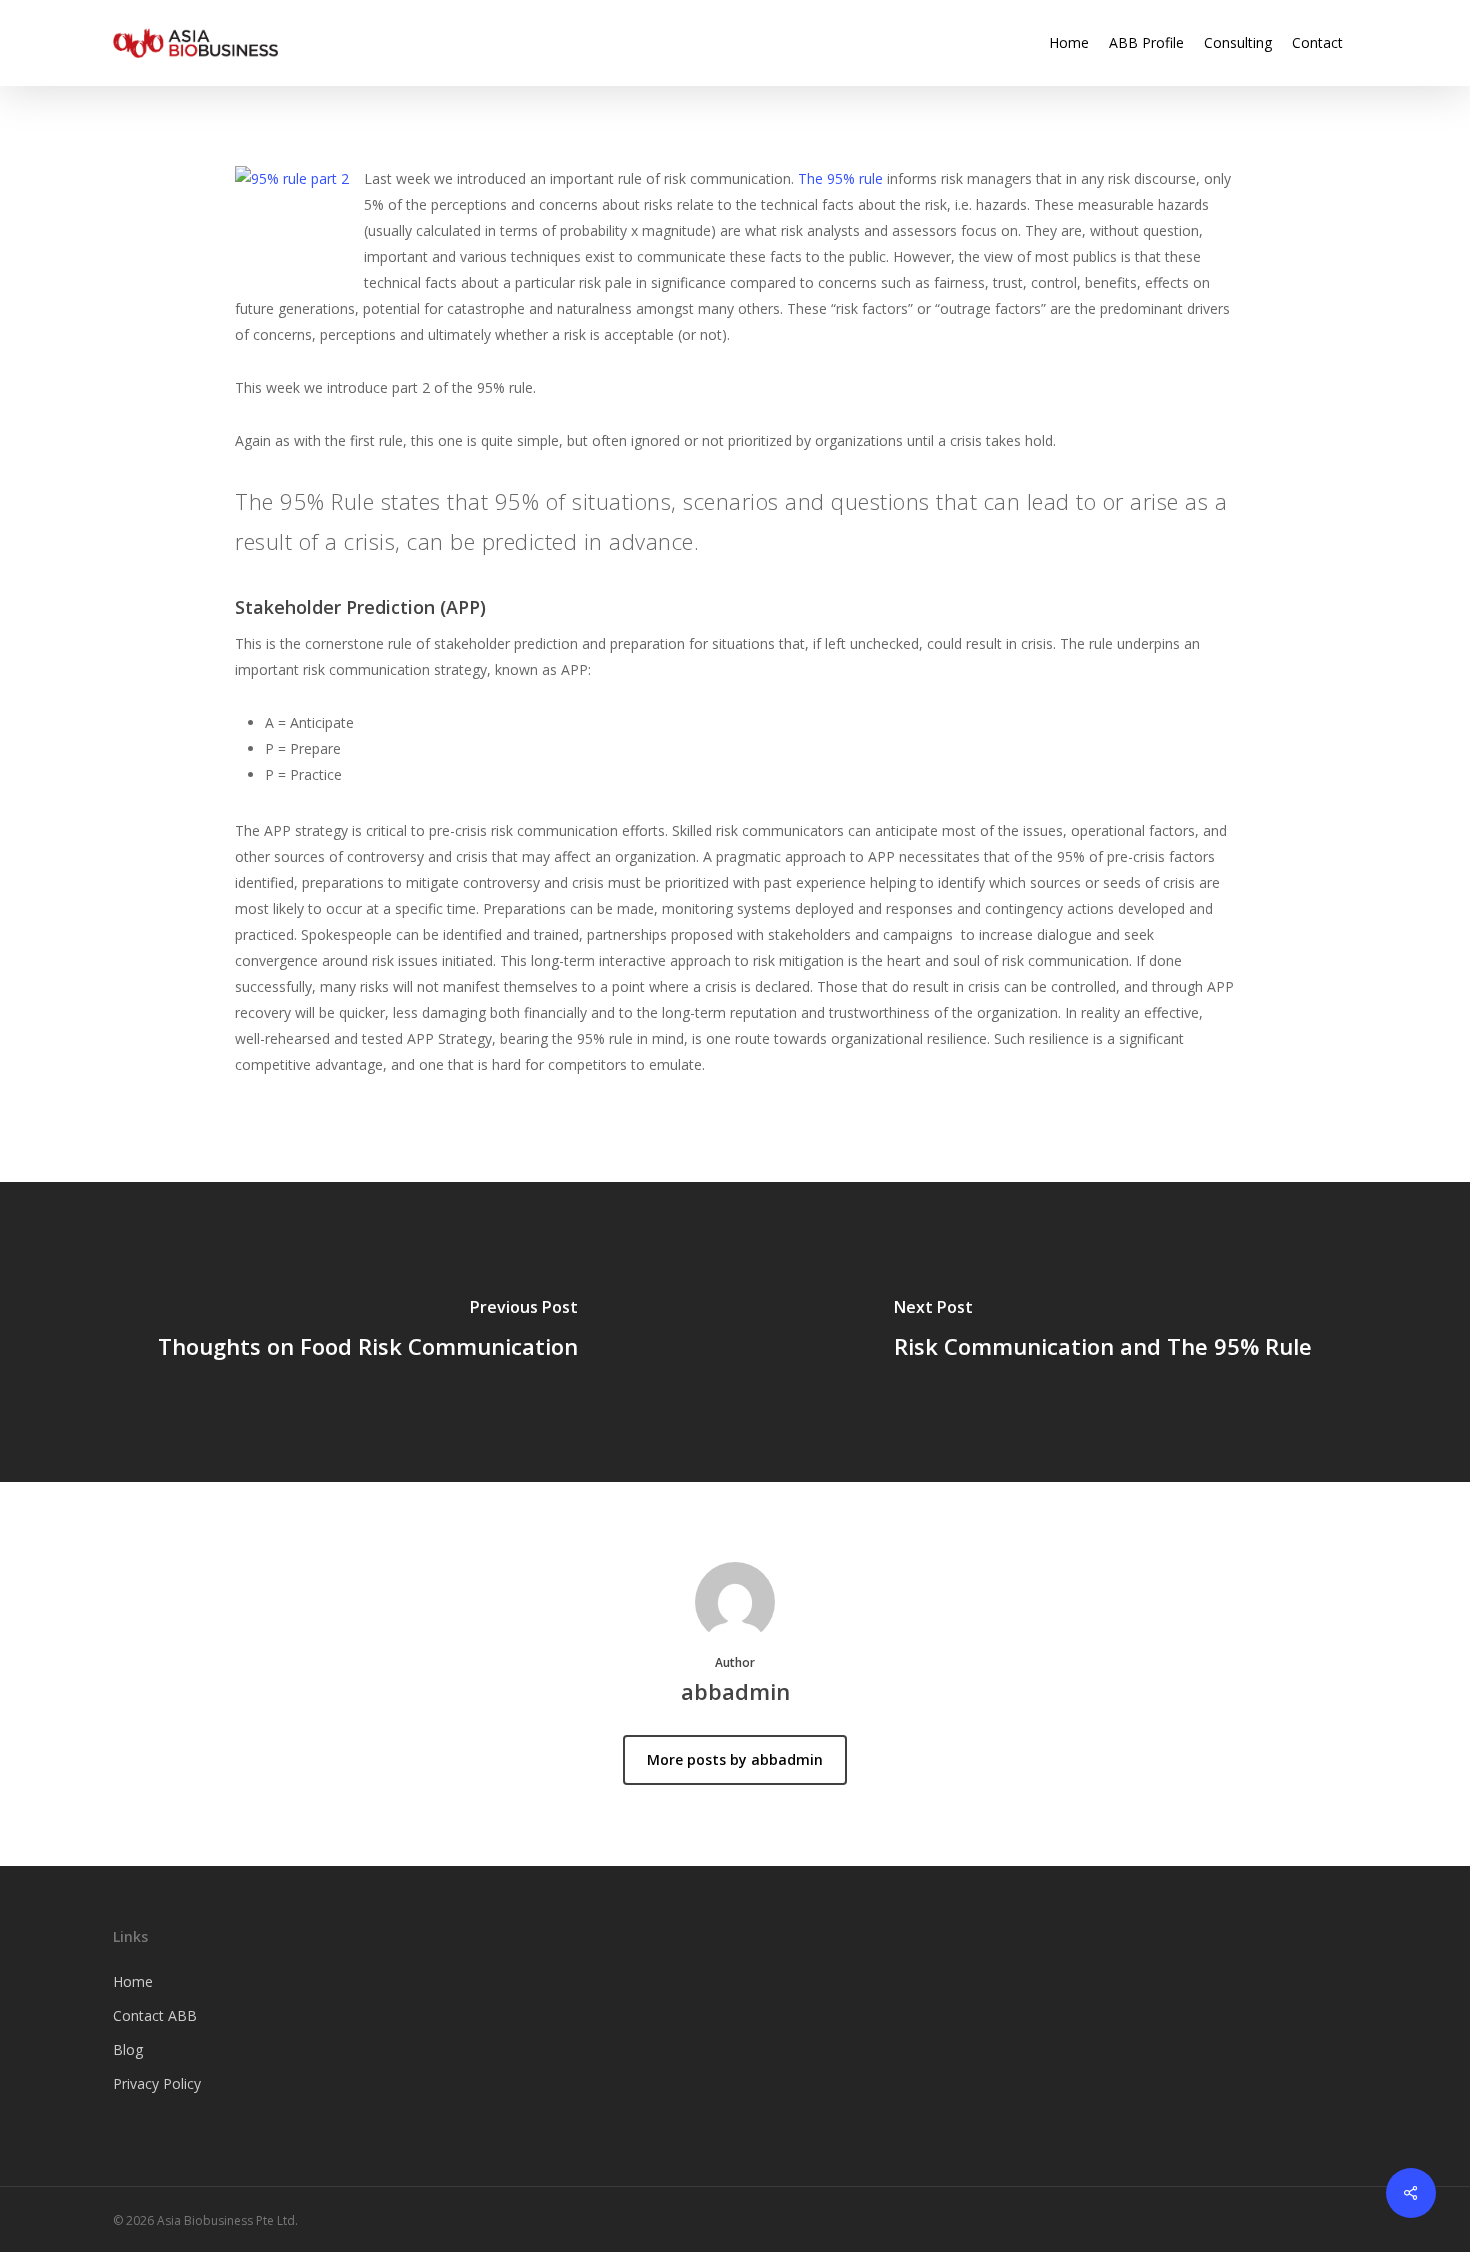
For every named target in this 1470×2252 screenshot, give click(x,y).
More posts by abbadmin (735, 1759)
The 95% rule (840, 178)
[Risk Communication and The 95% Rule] (1102, 1332)
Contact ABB (155, 2015)
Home (133, 1981)
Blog (128, 2049)
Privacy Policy (157, 2083)
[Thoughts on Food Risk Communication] (367, 1332)
